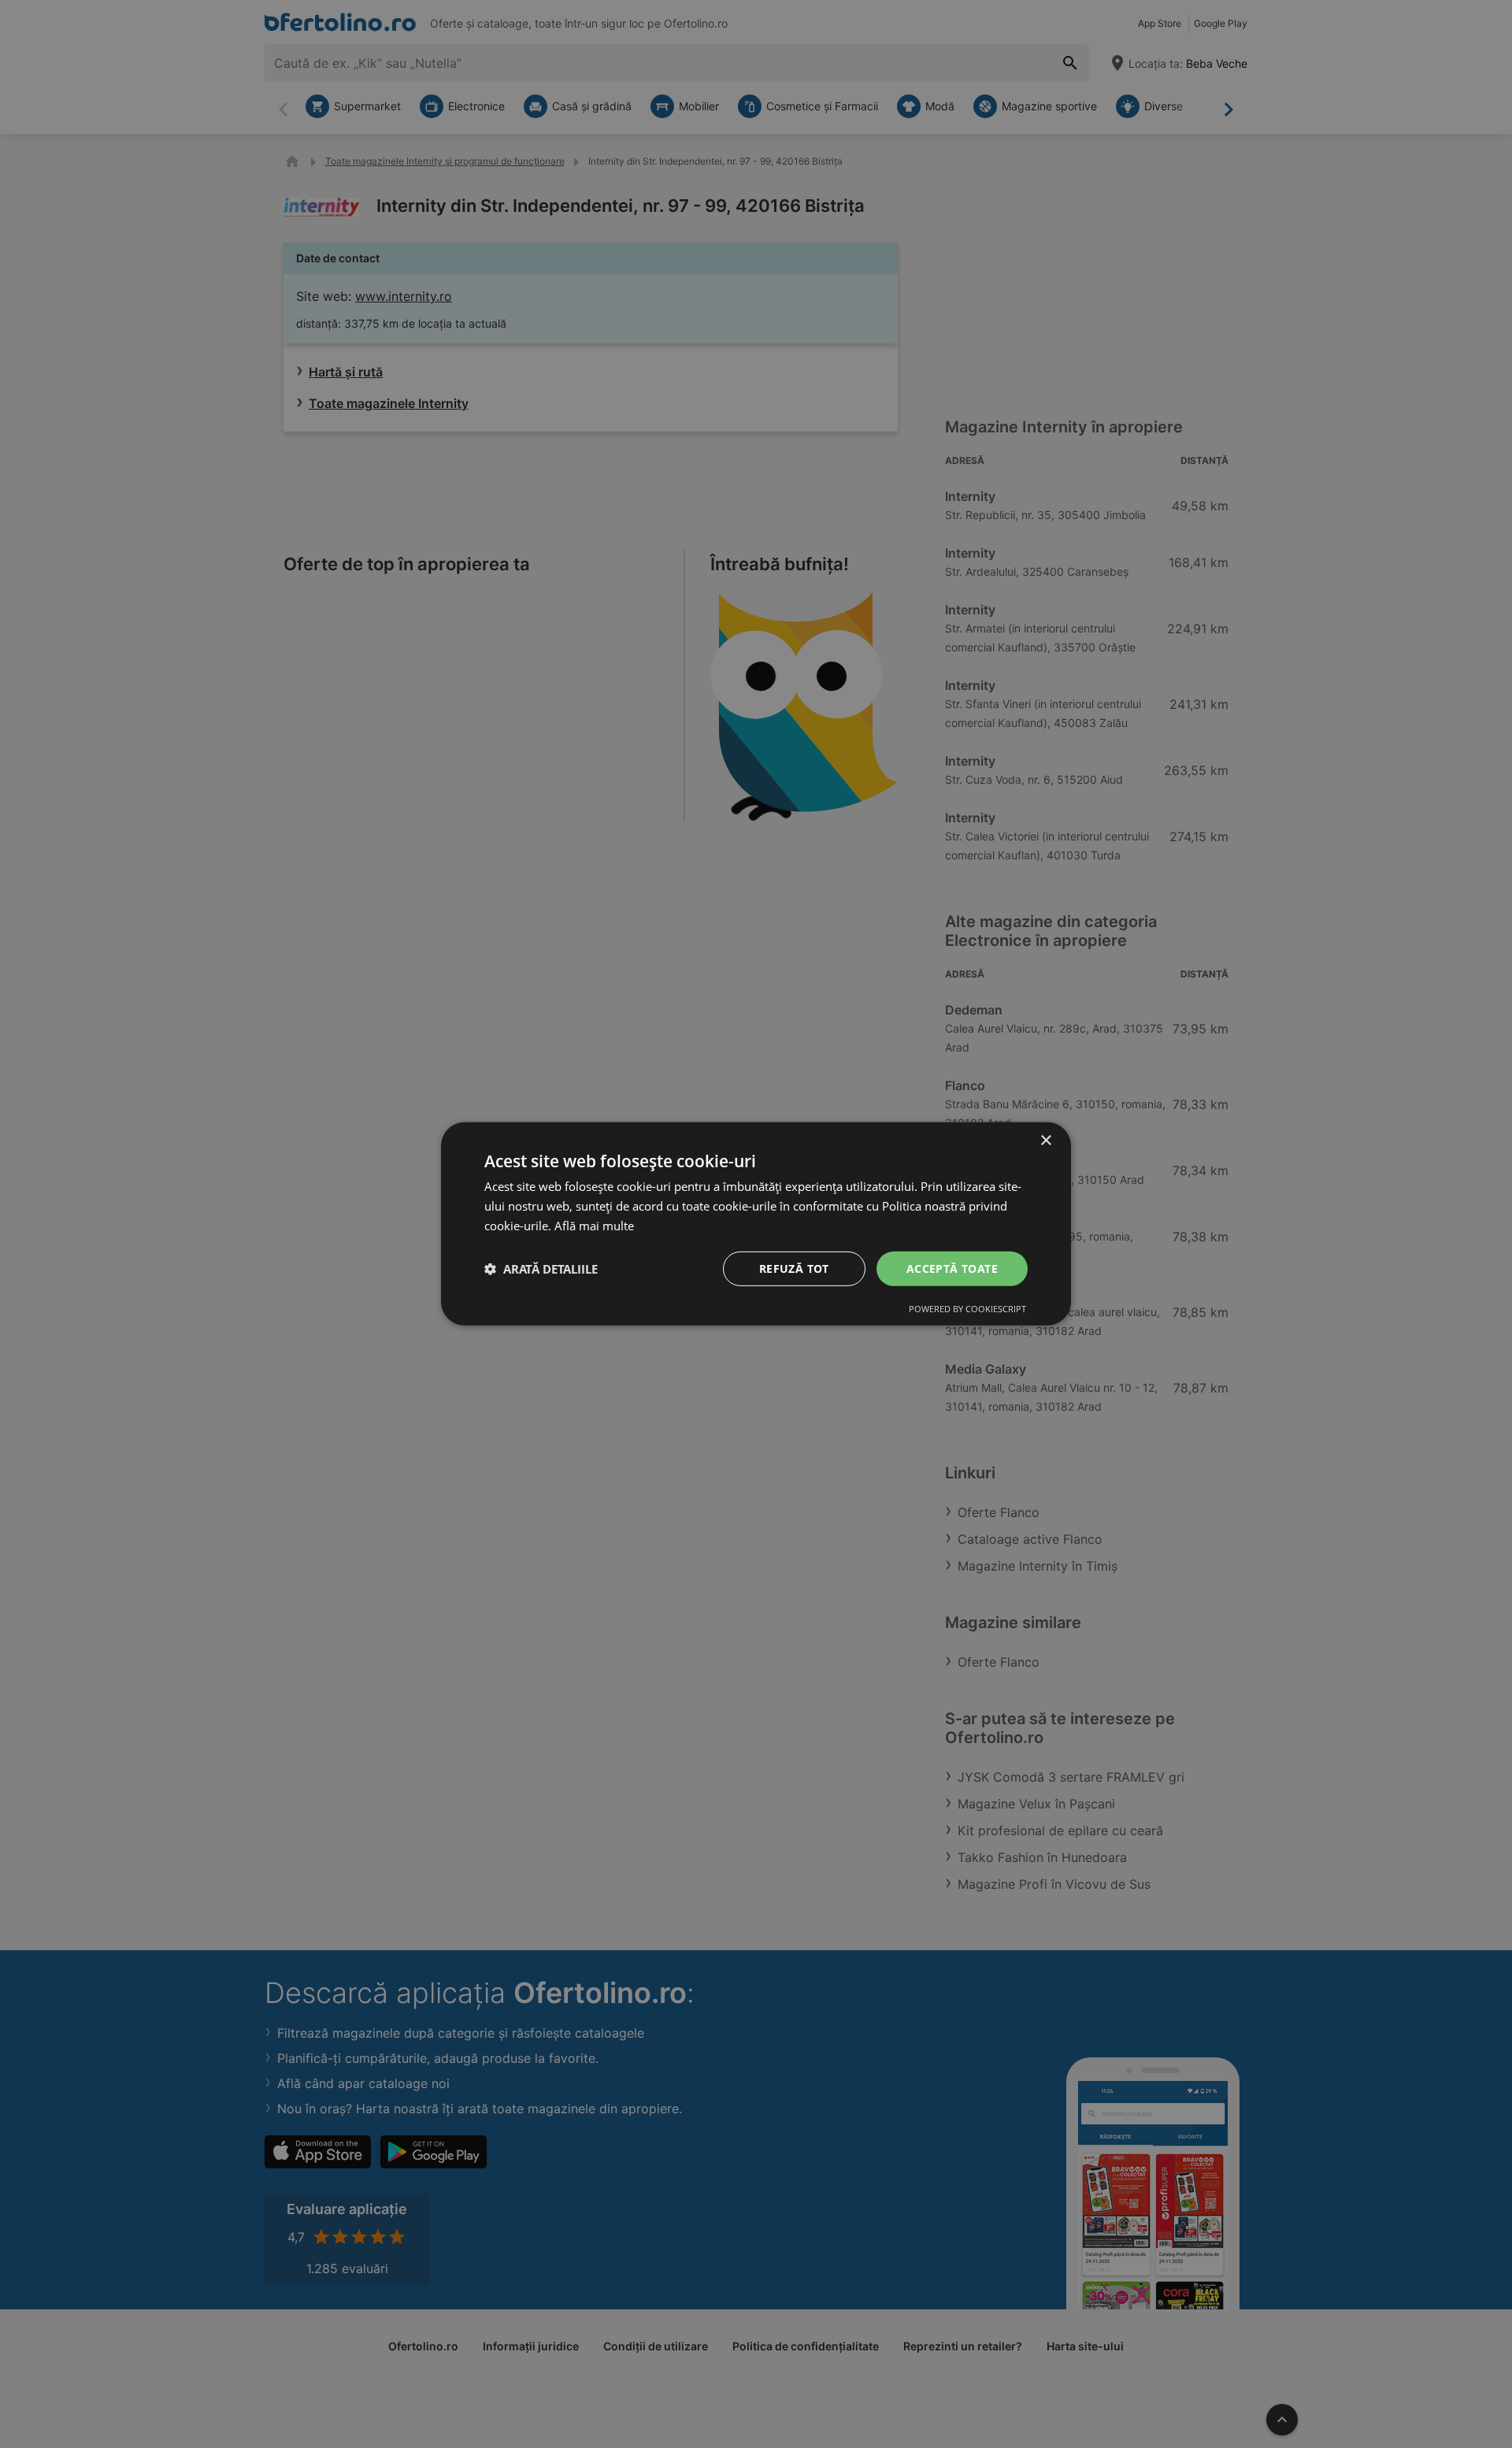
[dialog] (756, 1224)
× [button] (1045, 1141)
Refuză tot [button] (794, 1268)
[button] (541, 1269)
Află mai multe (594, 1226)
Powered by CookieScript (967, 1309)
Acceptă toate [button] (952, 1268)
